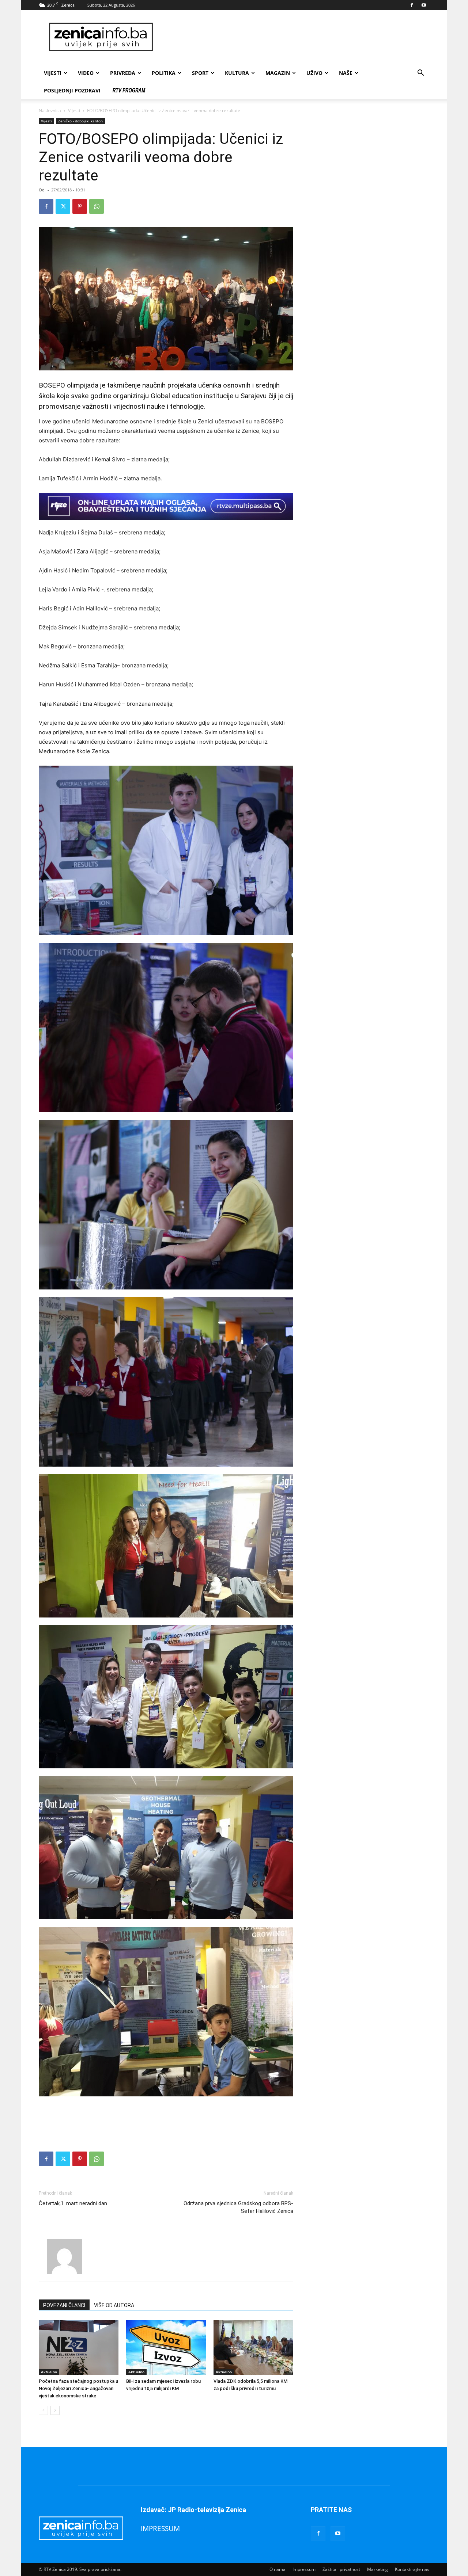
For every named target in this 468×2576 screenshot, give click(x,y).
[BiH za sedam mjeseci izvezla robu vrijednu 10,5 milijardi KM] (166, 2348)
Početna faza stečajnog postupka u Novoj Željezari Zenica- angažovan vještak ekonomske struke (78, 2388)
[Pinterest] (80, 206)
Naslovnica (50, 110)
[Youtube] (424, 5)
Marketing (378, 2569)
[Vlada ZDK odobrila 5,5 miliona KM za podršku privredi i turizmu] (253, 2348)
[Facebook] (412, 5)
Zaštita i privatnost (341, 2569)
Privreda (123, 73)
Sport (200, 73)
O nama (278, 2569)
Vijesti (53, 73)
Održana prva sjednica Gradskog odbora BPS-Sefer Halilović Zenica (238, 2207)
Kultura (237, 73)
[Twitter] (63, 206)
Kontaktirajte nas (412, 2569)
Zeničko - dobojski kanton (80, 121)
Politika (164, 73)
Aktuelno (49, 2372)
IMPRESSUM (160, 2528)
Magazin (278, 73)
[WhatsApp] (97, 206)
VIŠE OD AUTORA (114, 2305)
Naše (346, 73)
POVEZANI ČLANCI (64, 2305)
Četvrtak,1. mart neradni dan (73, 2203)
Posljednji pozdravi (72, 90)
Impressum (304, 2569)
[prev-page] (43, 2410)
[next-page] (55, 2410)
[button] (420, 74)
